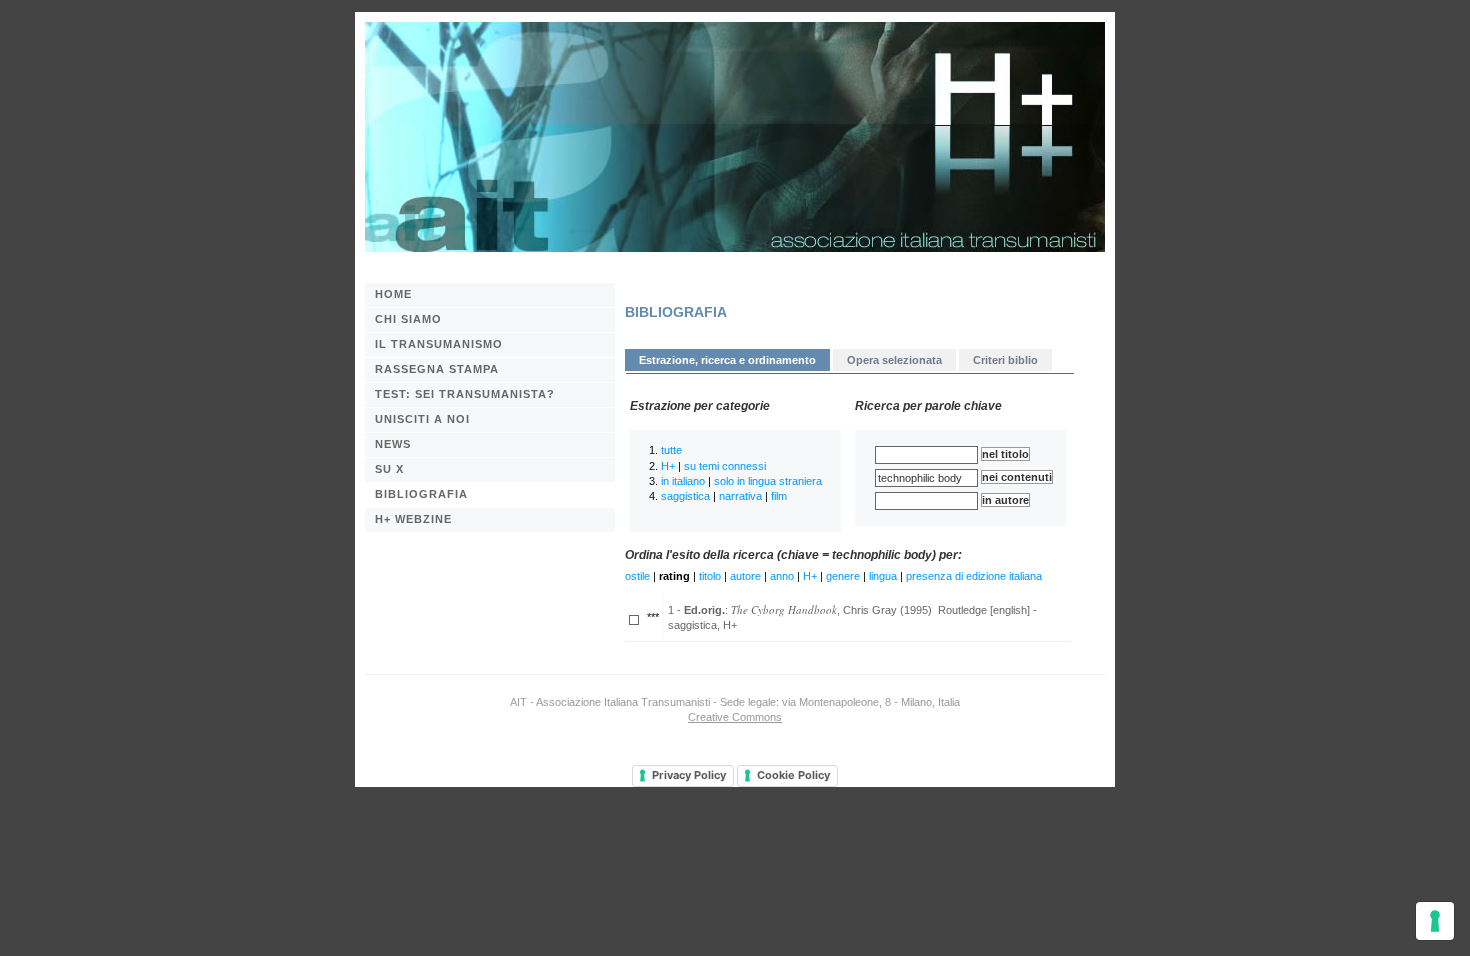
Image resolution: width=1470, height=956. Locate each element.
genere (843, 576)
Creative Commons (735, 717)
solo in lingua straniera (768, 481)
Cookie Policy (793, 775)
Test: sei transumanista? (465, 394)
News (393, 444)
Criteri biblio (1005, 360)
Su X (389, 469)
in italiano (683, 481)
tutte (671, 450)
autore (745, 576)
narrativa (740, 496)
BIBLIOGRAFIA (421, 494)
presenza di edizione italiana (974, 576)
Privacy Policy (689, 775)
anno (782, 576)
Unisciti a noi (422, 419)
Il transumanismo (439, 344)
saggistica (685, 496)
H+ (668, 466)
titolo (710, 576)
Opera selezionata (894, 360)
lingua (883, 576)
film (779, 496)
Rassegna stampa (437, 369)
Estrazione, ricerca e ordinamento (727, 360)
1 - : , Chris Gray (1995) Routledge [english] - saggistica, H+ (852, 616)
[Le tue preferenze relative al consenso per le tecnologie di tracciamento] (1435, 921)
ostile (637, 576)
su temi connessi (725, 466)
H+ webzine (413, 519)
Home (393, 294)
